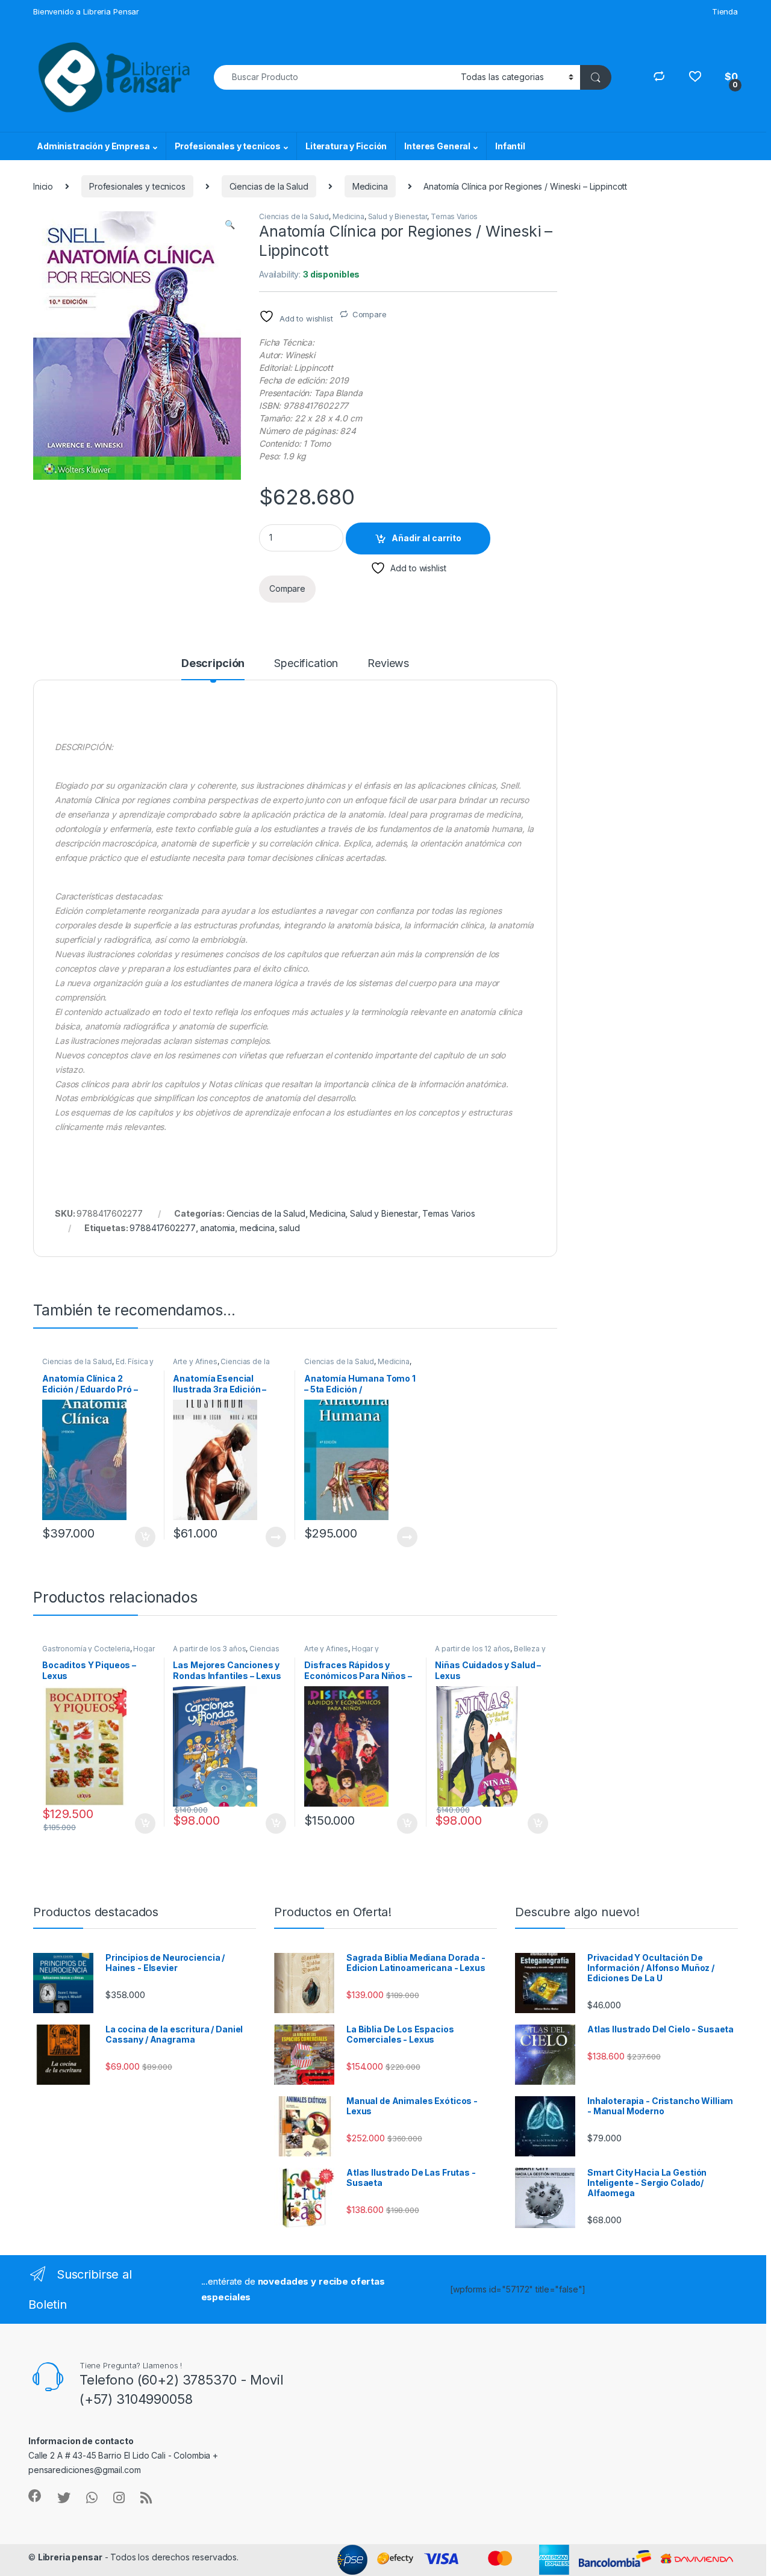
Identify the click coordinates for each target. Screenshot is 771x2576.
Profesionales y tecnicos (228, 146)
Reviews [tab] (388, 664)
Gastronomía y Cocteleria (86, 1649)
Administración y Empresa (93, 146)
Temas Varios (454, 216)
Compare (370, 314)
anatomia (217, 1228)
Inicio (43, 186)
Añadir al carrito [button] (142, 1537)
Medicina (370, 186)
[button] (230, 225)
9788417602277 (162, 1228)
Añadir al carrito (426, 538)
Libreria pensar (70, 2557)
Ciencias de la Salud (269, 186)
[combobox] (334, 77)
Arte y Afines (195, 1361)
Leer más (276, 1537)
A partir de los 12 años (473, 1649)
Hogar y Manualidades (342, 1653)
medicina (257, 1228)
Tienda (725, 11)
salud (289, 1228)
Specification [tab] (306, 664)
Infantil (510, 146)
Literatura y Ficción (346, 146)
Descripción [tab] (213, 664)
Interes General (437, 146)
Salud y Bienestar (398, 216)
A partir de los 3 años (209, 1649)
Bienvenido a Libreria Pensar (86, 11)
